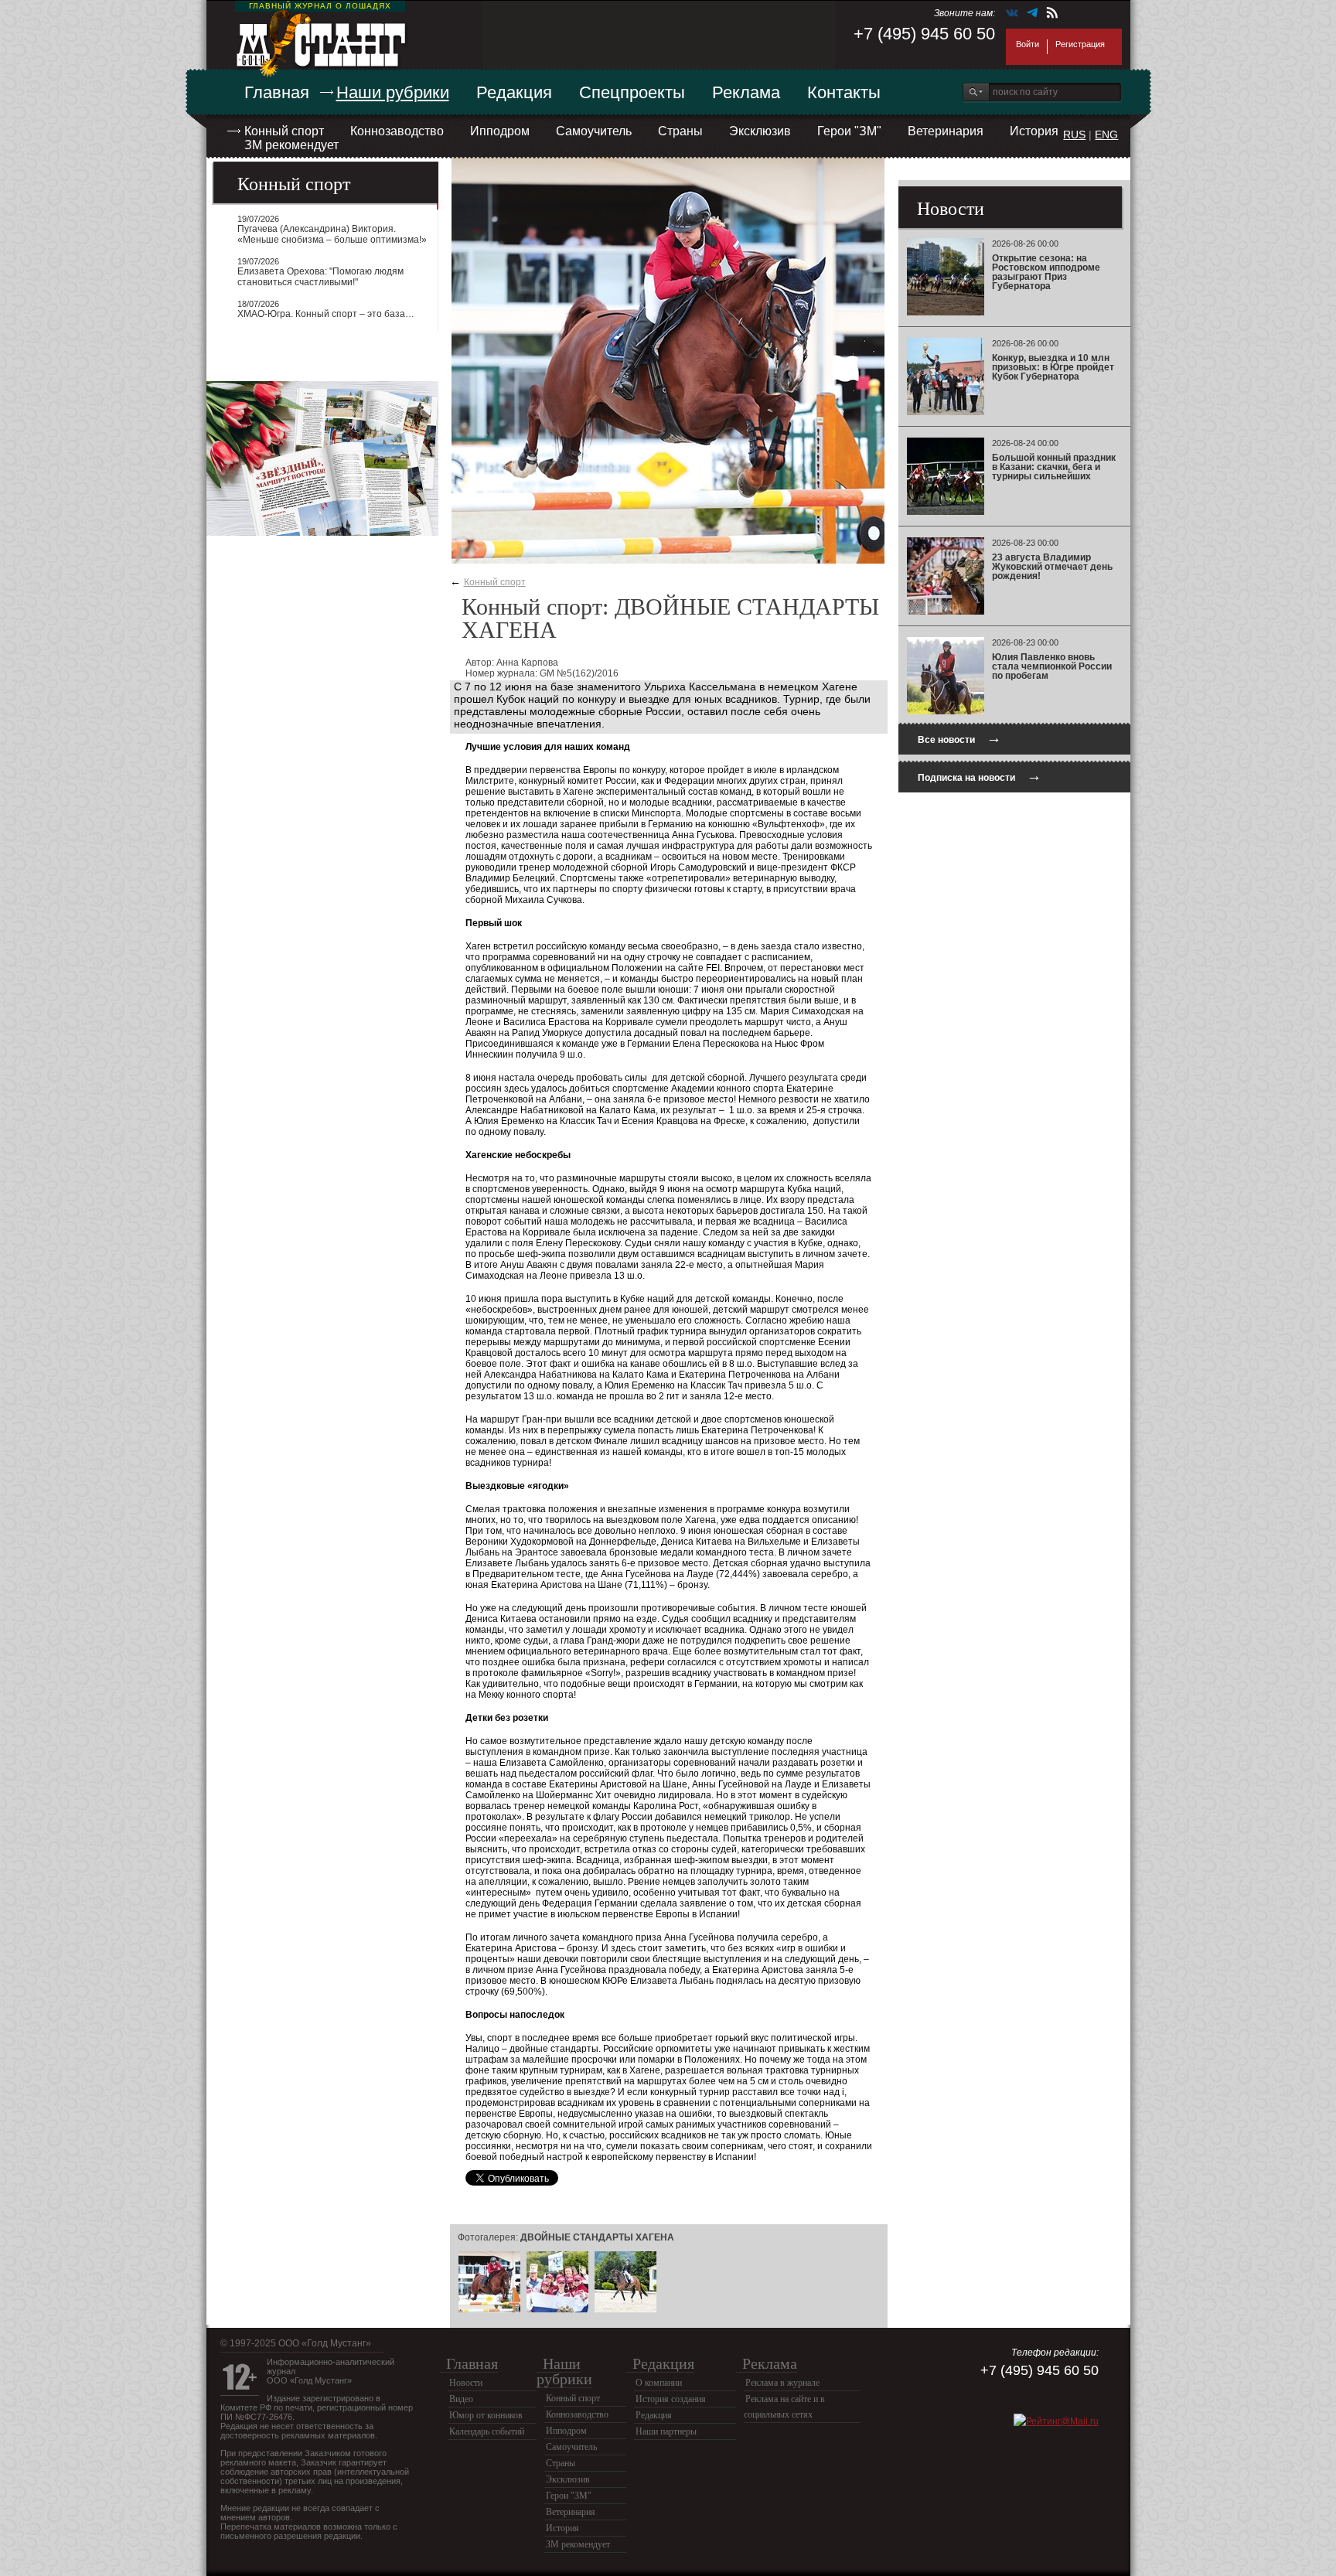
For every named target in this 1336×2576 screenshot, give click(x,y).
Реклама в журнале (782, 2383)
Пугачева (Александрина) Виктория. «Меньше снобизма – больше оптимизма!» (332, 234)
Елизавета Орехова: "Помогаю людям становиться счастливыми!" (320, 277)
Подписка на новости (980, 776)
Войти (1028, 44)
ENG (1106, 135)
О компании (659, 2383)
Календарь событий (487, 2431)
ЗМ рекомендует (291, 145)
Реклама (746, 92)
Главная (277, 92)
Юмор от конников (486, 2415)
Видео (461, 2399)
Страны (680, 131)
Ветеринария (946, 131)
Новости (466, 2383)
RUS (1074, 135)
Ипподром (500, 131)
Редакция (514, 92)
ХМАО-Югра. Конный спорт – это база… (326, 314)
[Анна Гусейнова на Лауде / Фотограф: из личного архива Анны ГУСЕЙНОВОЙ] (625, 2310)
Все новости (959, 738)
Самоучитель (594, 131)
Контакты (844, 92)
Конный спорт (284, 131)
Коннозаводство (397, 131)
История (1034, 131)
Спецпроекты (632, 92)
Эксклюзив (760, 131)
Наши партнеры (666, 2431)
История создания (671, 2399)
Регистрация (1080, 44)
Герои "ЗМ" (849, 131)
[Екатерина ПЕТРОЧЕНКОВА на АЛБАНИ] (489, 2310)
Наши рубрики (393, 92)
